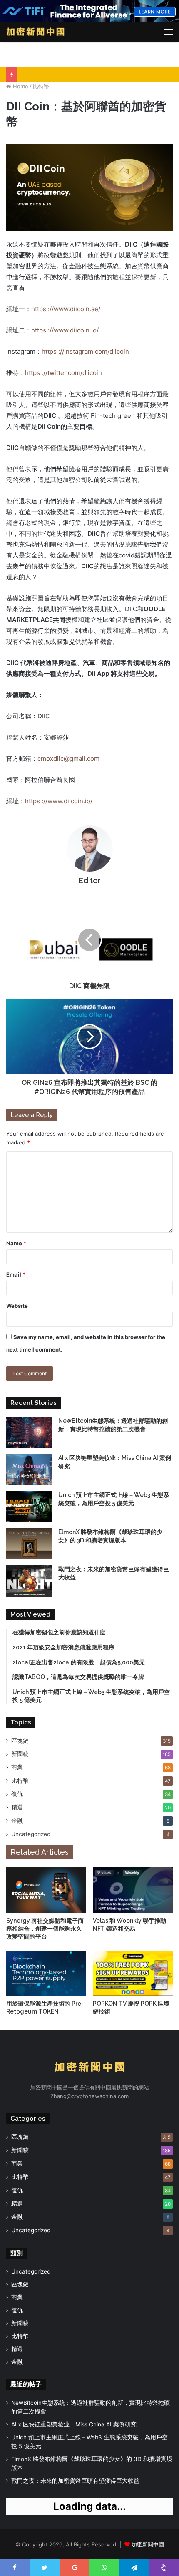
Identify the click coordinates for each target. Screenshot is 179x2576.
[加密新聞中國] (35, 32)
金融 (17, 1821)
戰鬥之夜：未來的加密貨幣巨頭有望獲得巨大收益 (75, 2481)
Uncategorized (31, 1834)
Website (17, 1306)
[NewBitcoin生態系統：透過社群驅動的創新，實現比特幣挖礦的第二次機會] (29, 1433)
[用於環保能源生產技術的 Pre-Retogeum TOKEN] (46, 1973)
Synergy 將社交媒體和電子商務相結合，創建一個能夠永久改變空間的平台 (45, 1929)
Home (20, 86)
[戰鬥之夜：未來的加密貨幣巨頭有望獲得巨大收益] (29, 1581)
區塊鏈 (20, 1741)
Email (16, 1274)
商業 (17, 1767)
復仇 (17, 1794)
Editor (90, 881)
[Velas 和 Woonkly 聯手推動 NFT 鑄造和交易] (133, 1890)
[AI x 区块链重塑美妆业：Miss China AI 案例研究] (29, 1470)
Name (16, 1243)
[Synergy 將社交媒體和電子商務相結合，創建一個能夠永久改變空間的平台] (46, 1890)
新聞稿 (20, 1754)
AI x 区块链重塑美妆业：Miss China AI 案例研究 (74, 2424)
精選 (17, 1807)
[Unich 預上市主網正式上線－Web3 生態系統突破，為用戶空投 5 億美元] (29, 1507)
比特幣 (41, 86)
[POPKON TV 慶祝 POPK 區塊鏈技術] (133, 1973)
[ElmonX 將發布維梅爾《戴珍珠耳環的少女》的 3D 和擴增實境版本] (29, 1544)
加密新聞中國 (148, 2544)
